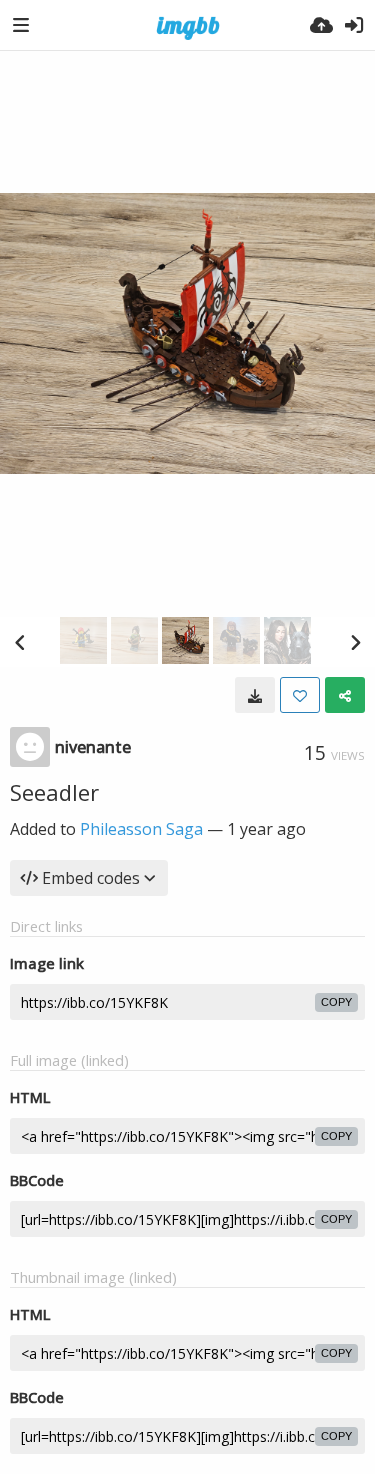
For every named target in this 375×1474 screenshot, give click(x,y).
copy (336, 1002)
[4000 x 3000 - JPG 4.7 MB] (255, 695)
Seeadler (54, 792)
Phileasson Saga (141, 829)
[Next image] (355, 642)
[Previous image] (20, 642)
